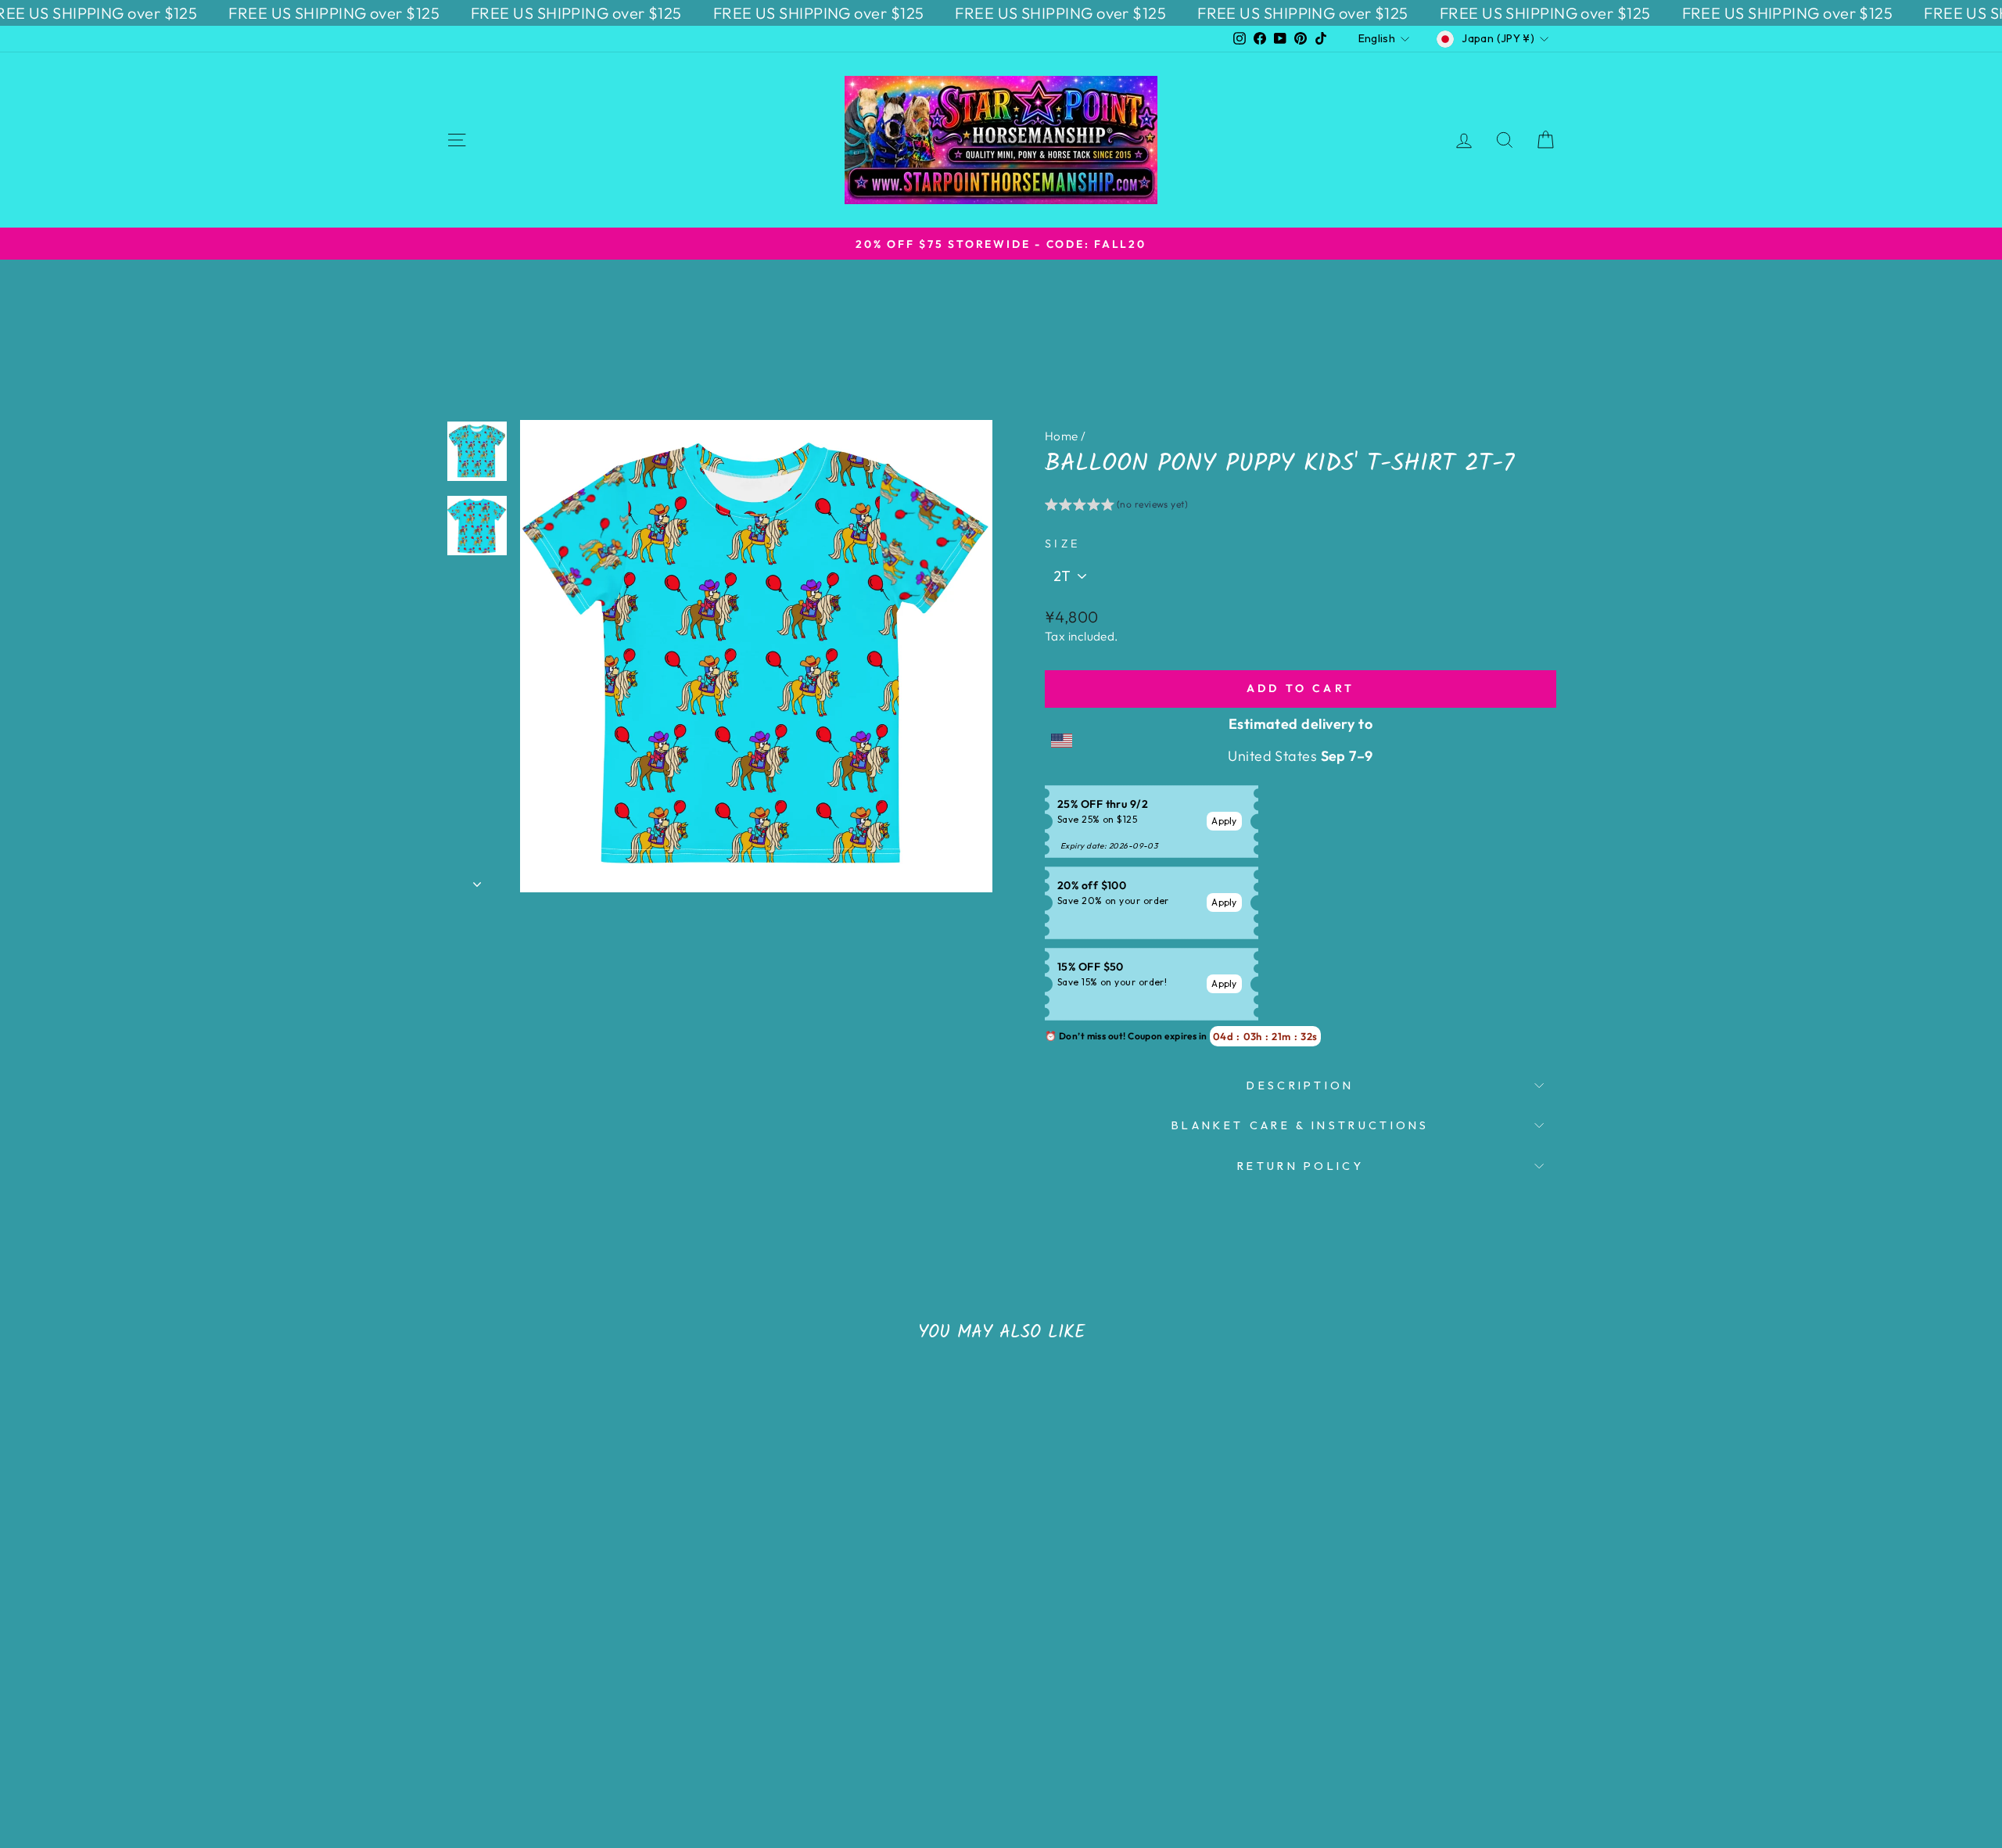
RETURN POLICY (1301, 1166)
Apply (1224, 821)
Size (1062, 544)
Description (1301, 1085)
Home (1062, 436)
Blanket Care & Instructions (1301, 1125)
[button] (1116, 507)
